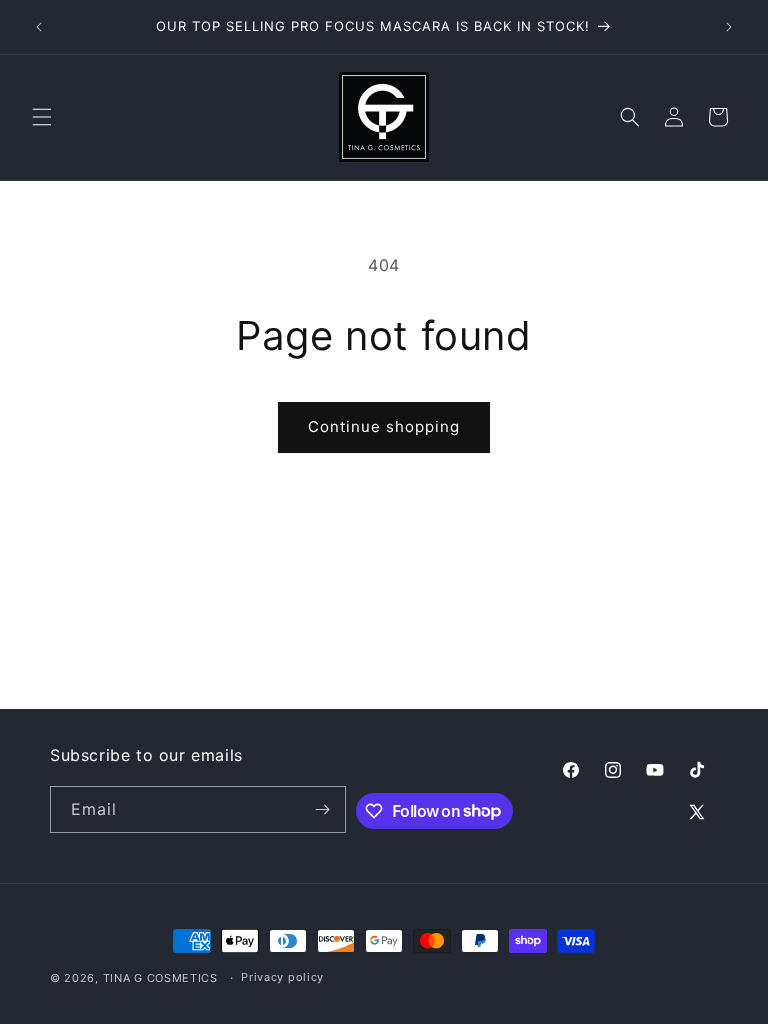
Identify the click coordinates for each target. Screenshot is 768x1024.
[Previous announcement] (39, 27)
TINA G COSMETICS (160, 978)
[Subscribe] (323, 809)
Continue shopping (384, 426)
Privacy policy (282, 977)
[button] (42, 117)
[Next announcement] (729, 27)
